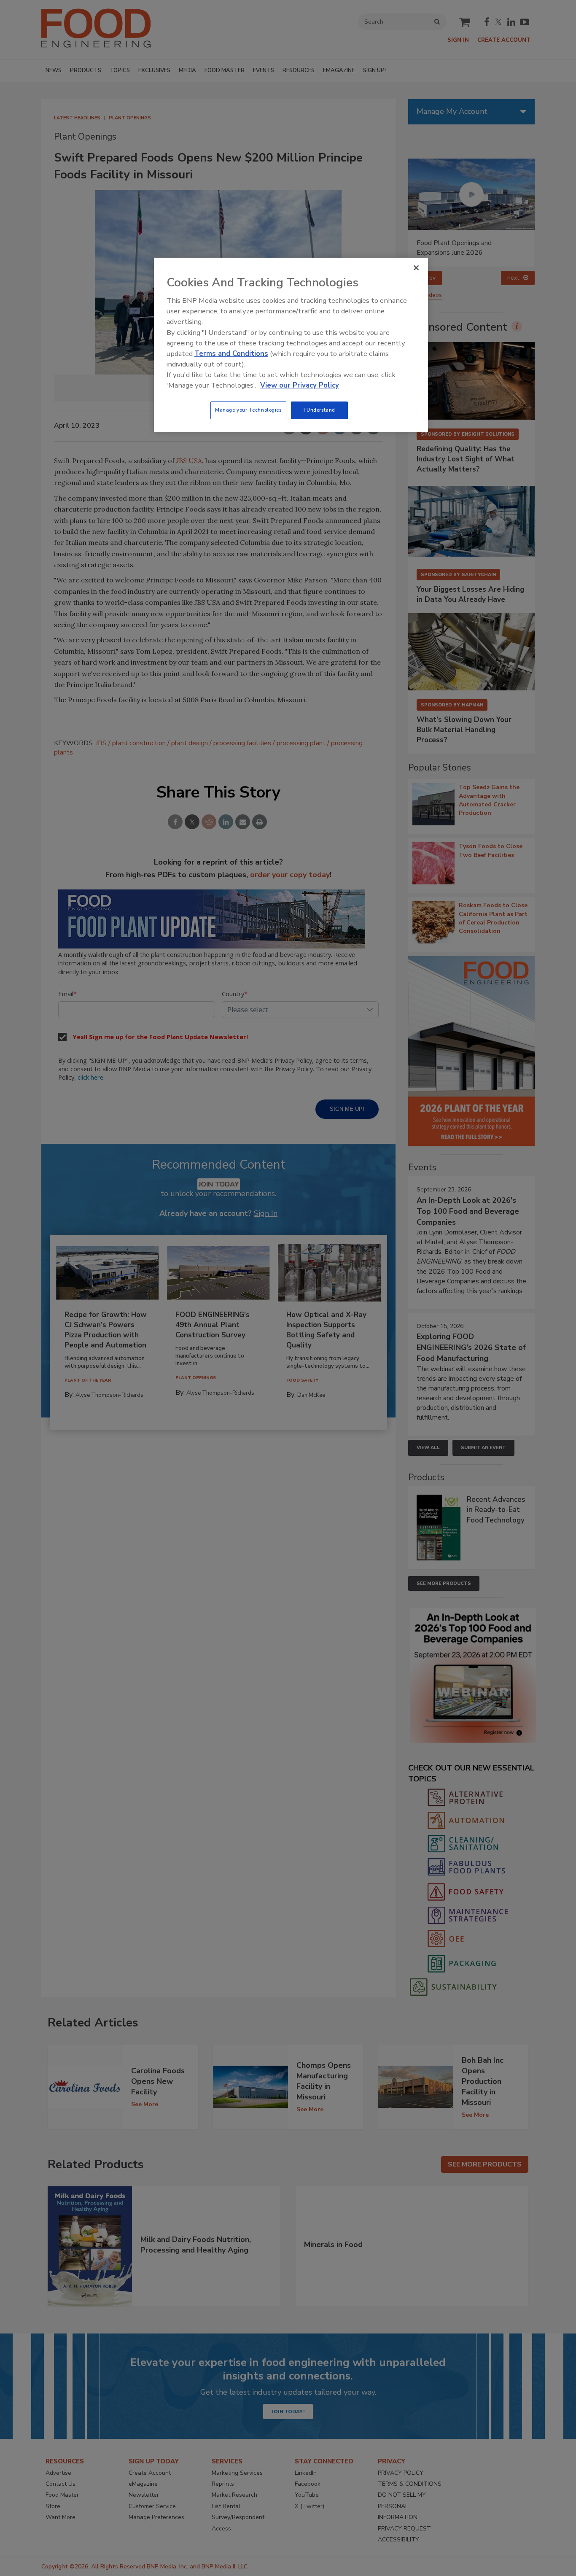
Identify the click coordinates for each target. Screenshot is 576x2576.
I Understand (319, 410)
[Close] (416, 268)
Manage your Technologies (248, 410)
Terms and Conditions (231, 354)
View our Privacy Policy (300, 385)
